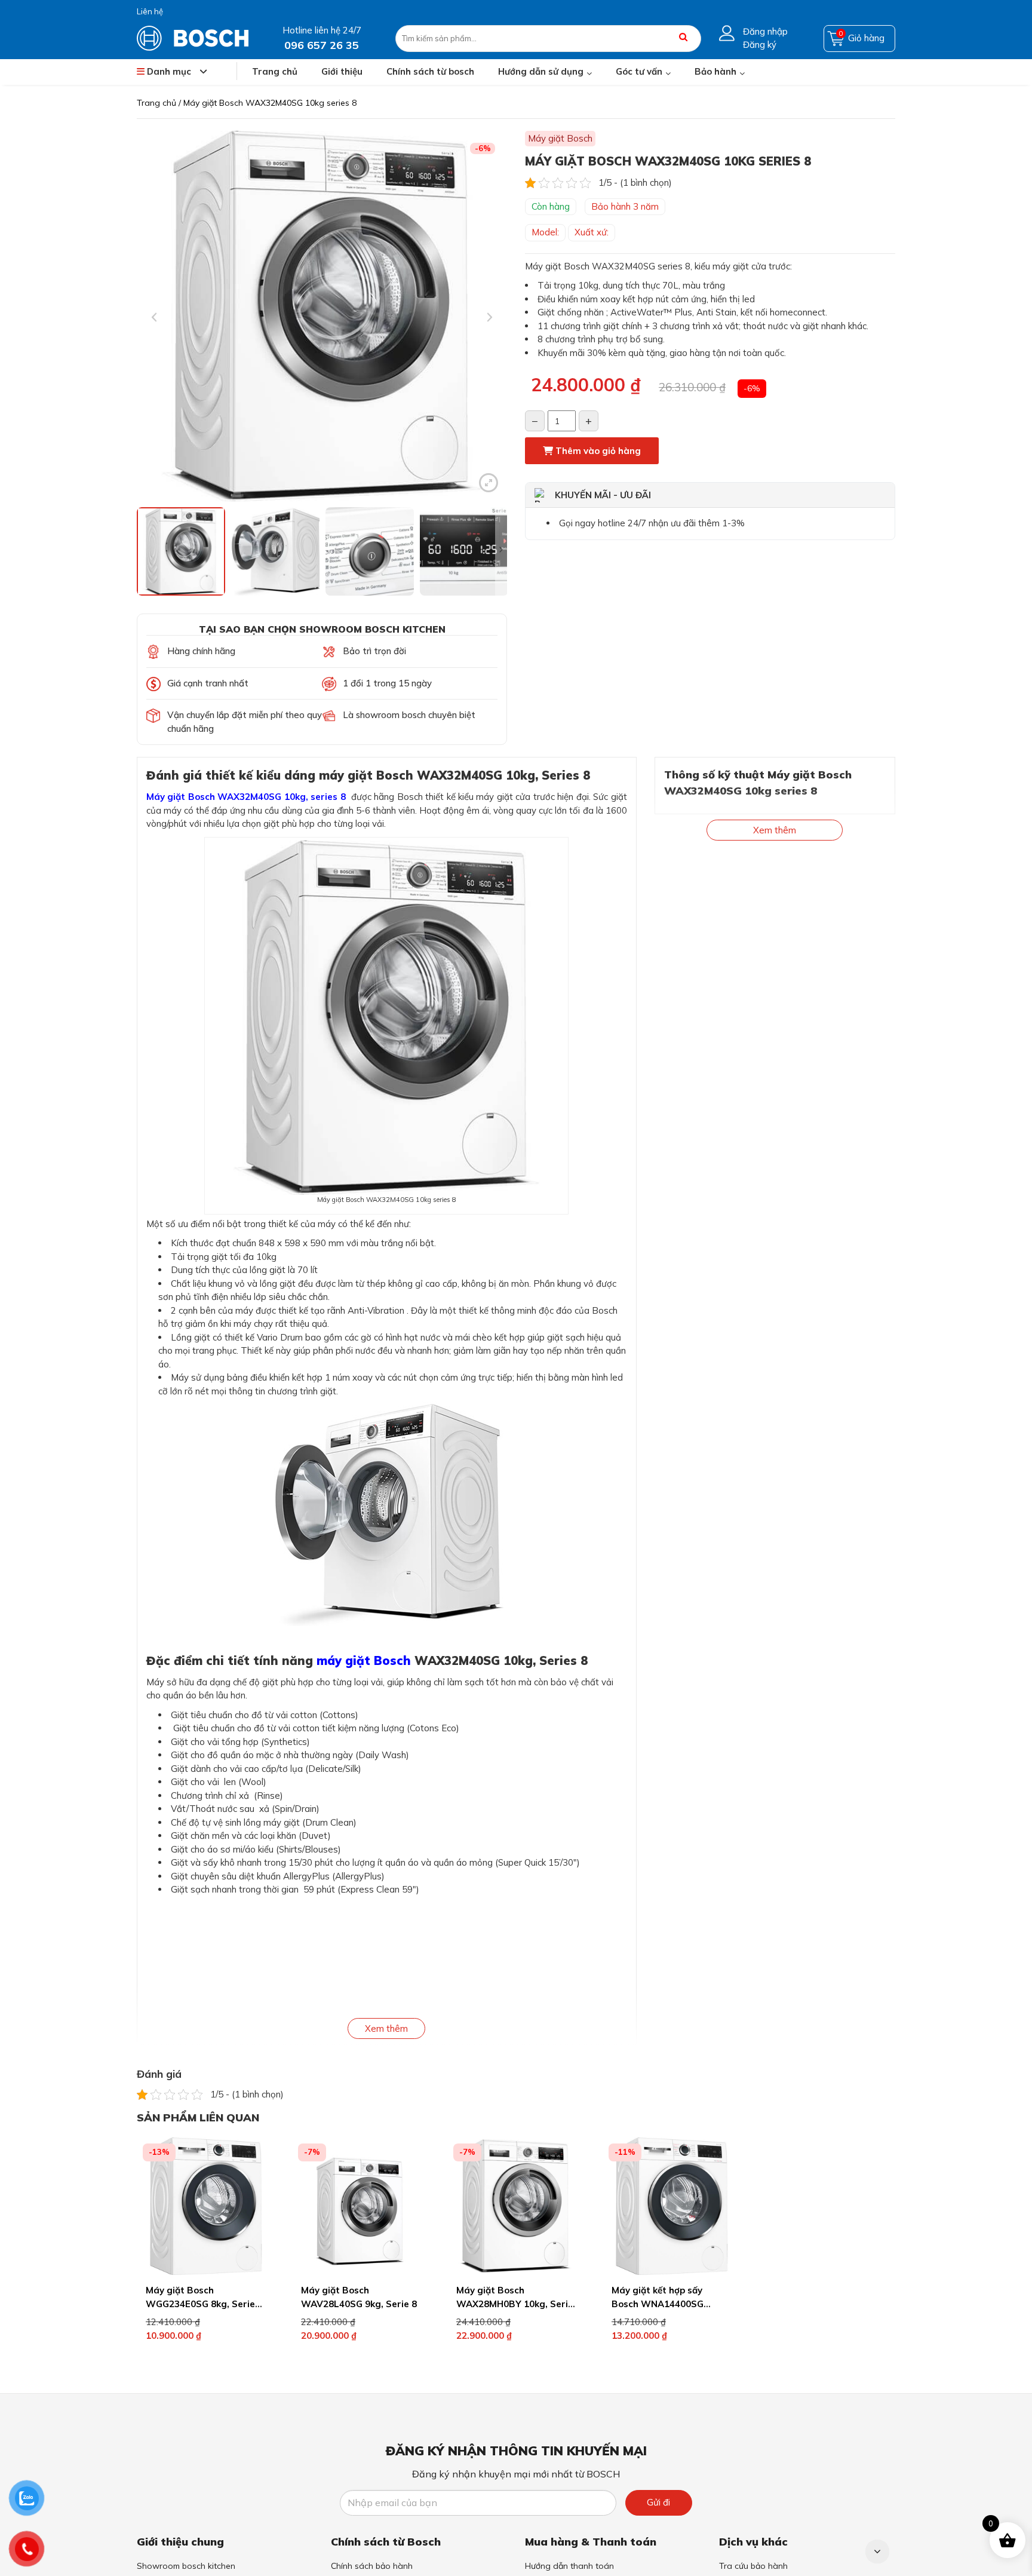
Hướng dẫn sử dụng (541, 71)
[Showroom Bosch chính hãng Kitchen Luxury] (193, 37)
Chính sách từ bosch (430, 71)
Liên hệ (150, 11)
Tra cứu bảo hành (753, 2566)
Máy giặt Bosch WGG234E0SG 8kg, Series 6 (203, 2304)
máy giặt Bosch (364, 1660)
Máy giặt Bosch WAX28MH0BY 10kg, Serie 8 (515, 2304)
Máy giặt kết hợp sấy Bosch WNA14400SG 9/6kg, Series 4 (658, 2304)
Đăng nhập (765, 31)
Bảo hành (715, 71)
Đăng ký (760, 45)
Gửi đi (658, 2502)
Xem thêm (386, 2028)
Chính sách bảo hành (372, 2566)
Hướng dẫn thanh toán (569, 2566)
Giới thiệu (342, 71)
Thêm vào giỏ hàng (597, 451)
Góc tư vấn (639, 71)
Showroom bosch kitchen (186, 2566)
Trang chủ (275, 71)
